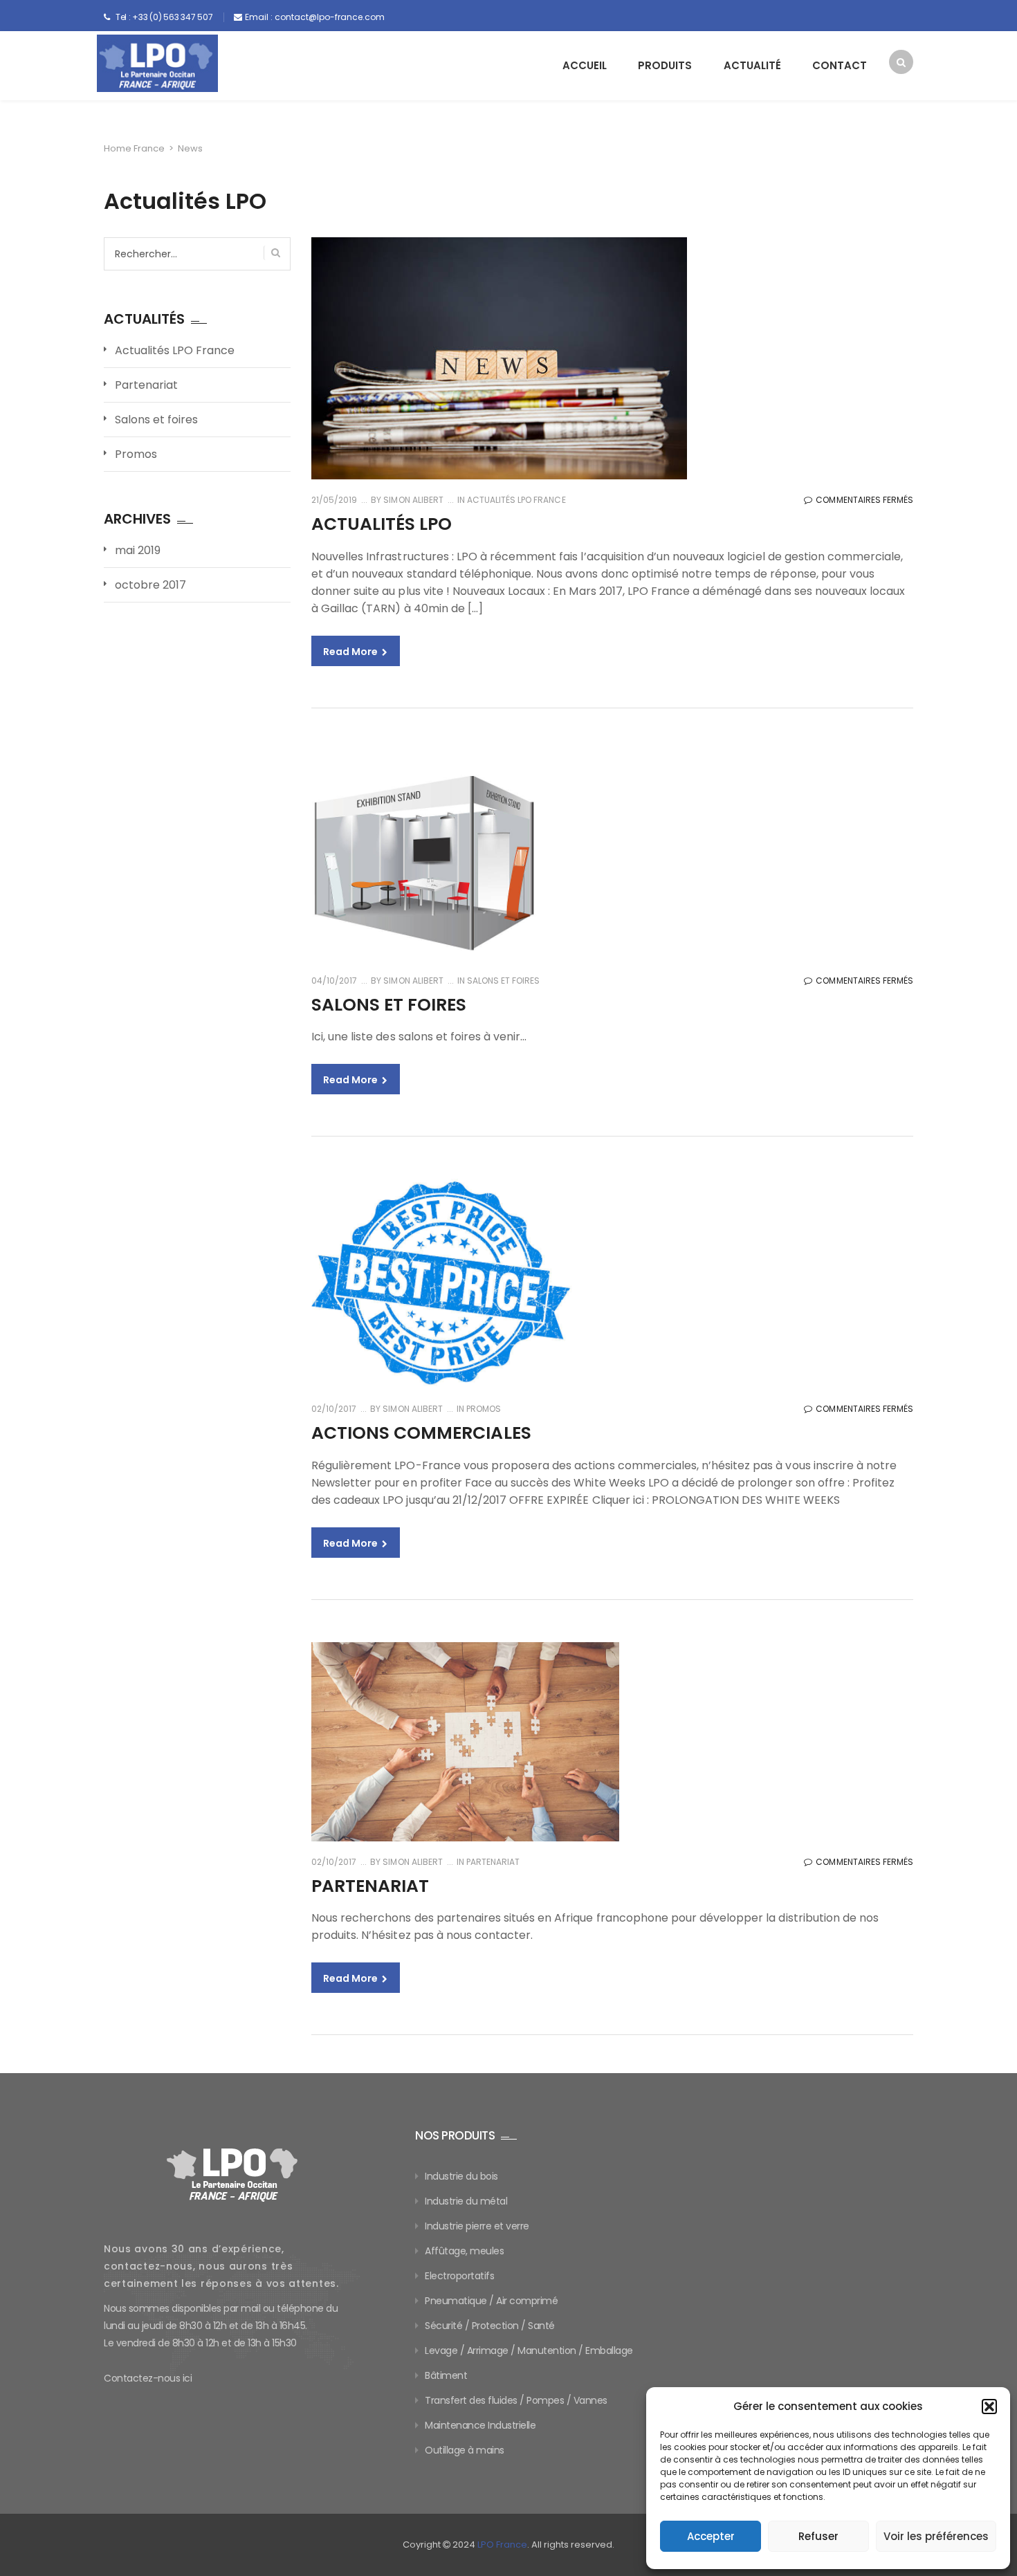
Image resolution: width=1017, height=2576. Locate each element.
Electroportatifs (459, 2276)
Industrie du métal (466, 2201)
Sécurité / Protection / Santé (490, 2326)
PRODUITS (665, 65)
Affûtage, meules (464, 2251)
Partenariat (493, 1862)
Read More (351, 652)
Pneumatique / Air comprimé (491, 2301)
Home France (134, 148)
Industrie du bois (461, 2176)
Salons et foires (503, 981)
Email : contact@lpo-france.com (315, 17)
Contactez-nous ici (148, 2378)
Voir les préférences (936, 2536)
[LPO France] (157, 63)
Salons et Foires (389, 1005)
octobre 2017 (150, 585)
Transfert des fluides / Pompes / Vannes (516, 2400)
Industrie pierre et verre (477, 2226)
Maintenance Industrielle (480, 2425)
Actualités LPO (382, 524)
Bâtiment (446, 2375)
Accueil (585, 65)
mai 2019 (138, 550)
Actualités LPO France (516, 500)
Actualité (752, 65)
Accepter (711, 2536)
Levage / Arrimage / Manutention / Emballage (529, 2350)
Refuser (818, 2536)
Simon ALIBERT (412, 500)
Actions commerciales (421, 1433)
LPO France (502, 2545)
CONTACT (840, 65)
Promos (484, 1409)
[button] (989, 2407)
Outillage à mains (465, 2450)
